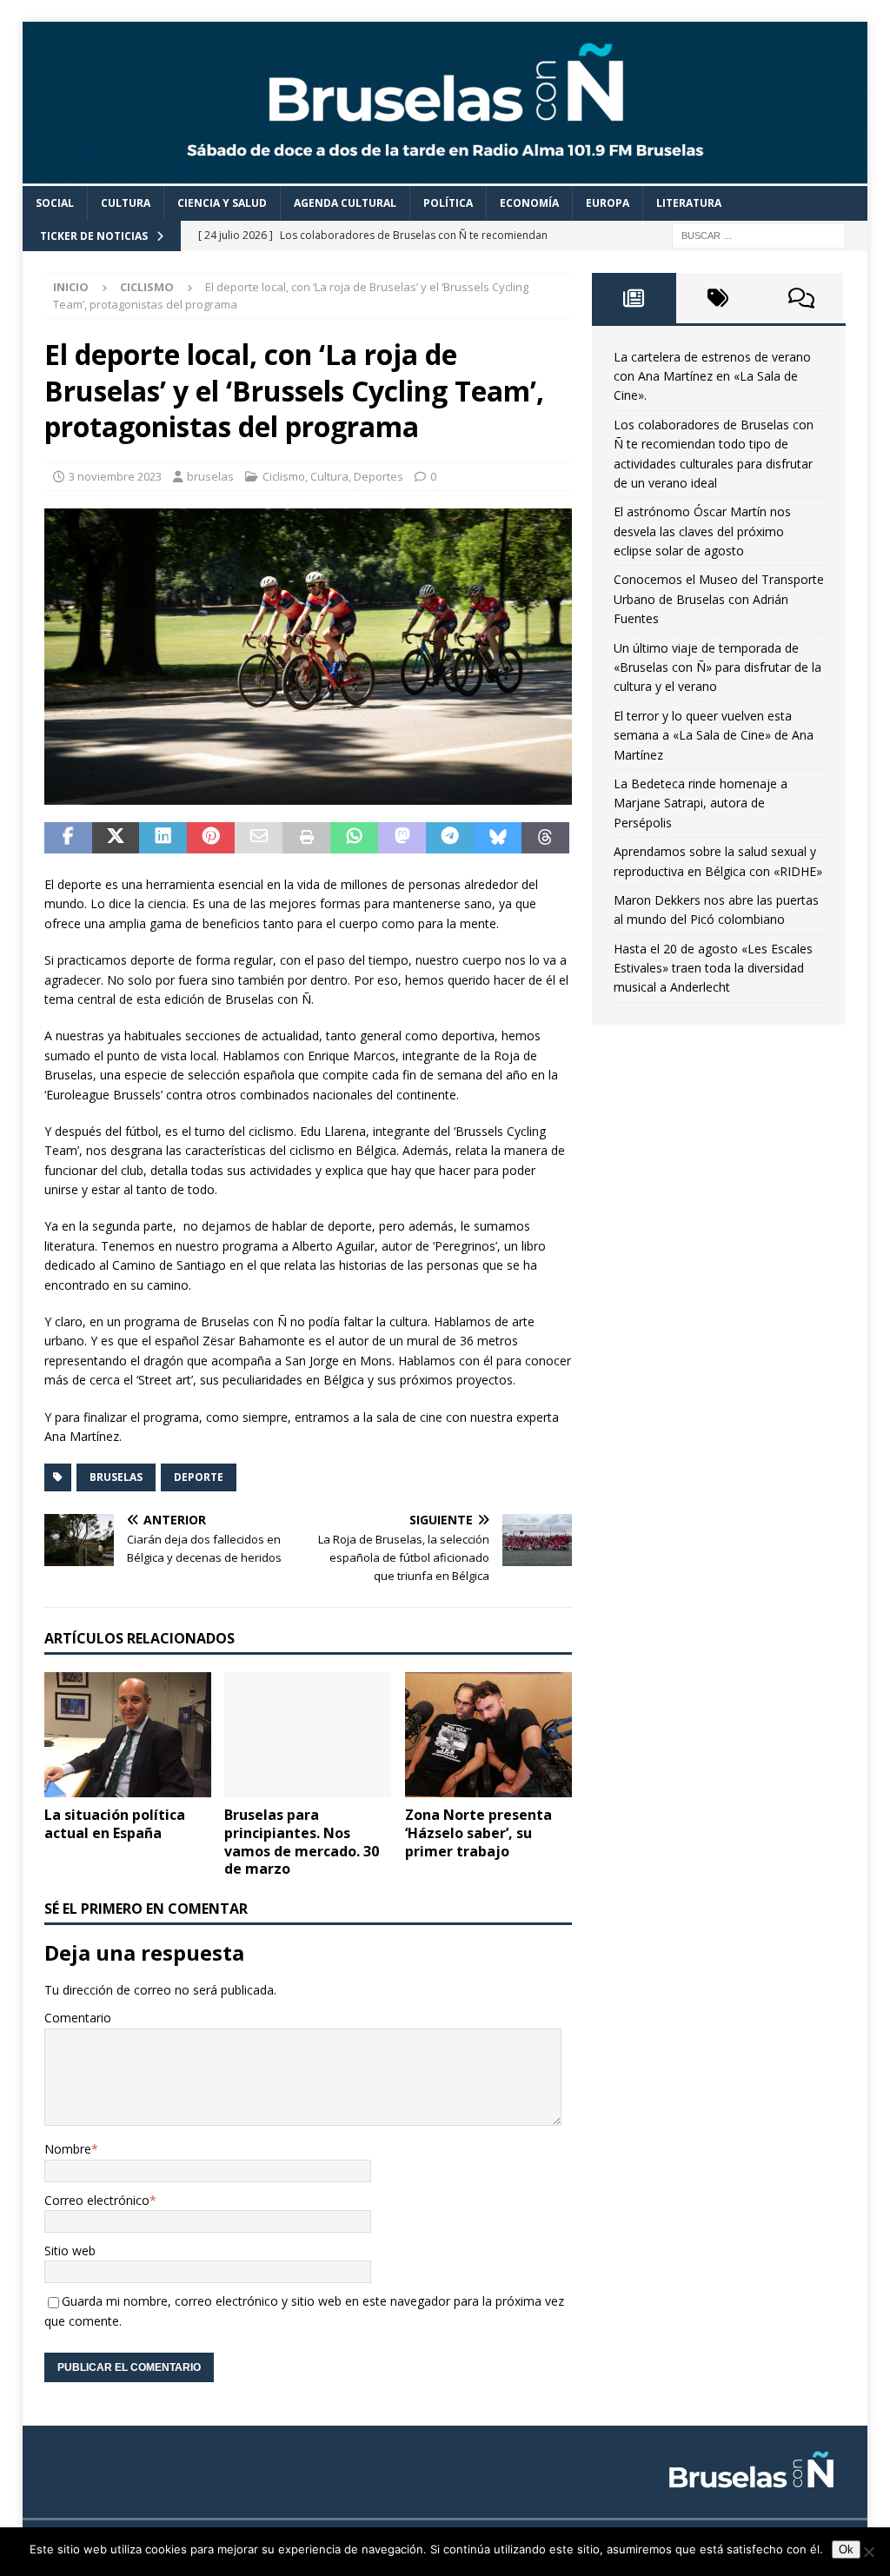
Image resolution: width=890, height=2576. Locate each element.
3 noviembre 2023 (115, 476)
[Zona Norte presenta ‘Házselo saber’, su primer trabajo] (488, 1735)
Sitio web (70, 2251)
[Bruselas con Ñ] (445, 176)
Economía (529, 203)
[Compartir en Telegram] (450, 838)
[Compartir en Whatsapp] (354, 838)
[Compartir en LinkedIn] (163, 838)
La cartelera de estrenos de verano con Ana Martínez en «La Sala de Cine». (712, 376)
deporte (199, 1477)
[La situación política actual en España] (128, 1735)
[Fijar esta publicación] (211, 838)
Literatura (689, 203)
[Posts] (634, 298)
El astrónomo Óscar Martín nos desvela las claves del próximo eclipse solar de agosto (702, 531)
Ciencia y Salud (222, 203)
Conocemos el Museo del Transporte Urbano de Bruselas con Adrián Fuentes (719, 599)
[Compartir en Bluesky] (498, 838)
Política (448, 203)
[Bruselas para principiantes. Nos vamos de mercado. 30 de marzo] (308, 1735)
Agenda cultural (345, 203)
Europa (608, 203)
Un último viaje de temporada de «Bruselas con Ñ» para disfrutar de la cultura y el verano (717, 667)
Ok (846, 2549)
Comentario (78, 2018)
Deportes (379, 476)
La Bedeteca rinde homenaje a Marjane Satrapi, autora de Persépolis (701, 803)
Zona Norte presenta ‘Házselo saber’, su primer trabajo (478, 1833)
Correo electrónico (97, 2200)
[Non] (868, 2552)
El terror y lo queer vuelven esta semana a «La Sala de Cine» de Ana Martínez (714, 735)
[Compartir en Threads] (545, 838)
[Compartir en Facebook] (68, 838)
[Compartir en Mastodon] (402, 838)
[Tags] (718, 298)
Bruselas (116, 1477)
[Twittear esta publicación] (116, 838)
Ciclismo (284, 476)
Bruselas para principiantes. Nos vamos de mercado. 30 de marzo (302, 1842)
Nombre (68, 2149)
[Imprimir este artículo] (306, 838)
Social (55, 203)
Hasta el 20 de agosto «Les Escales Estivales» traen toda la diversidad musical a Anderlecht (713, 968)
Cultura (126, 203)
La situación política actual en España (115, 1824)
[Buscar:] (759, 234)
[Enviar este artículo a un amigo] (259, 838)
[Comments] (801, 298)
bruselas (210, 476)
